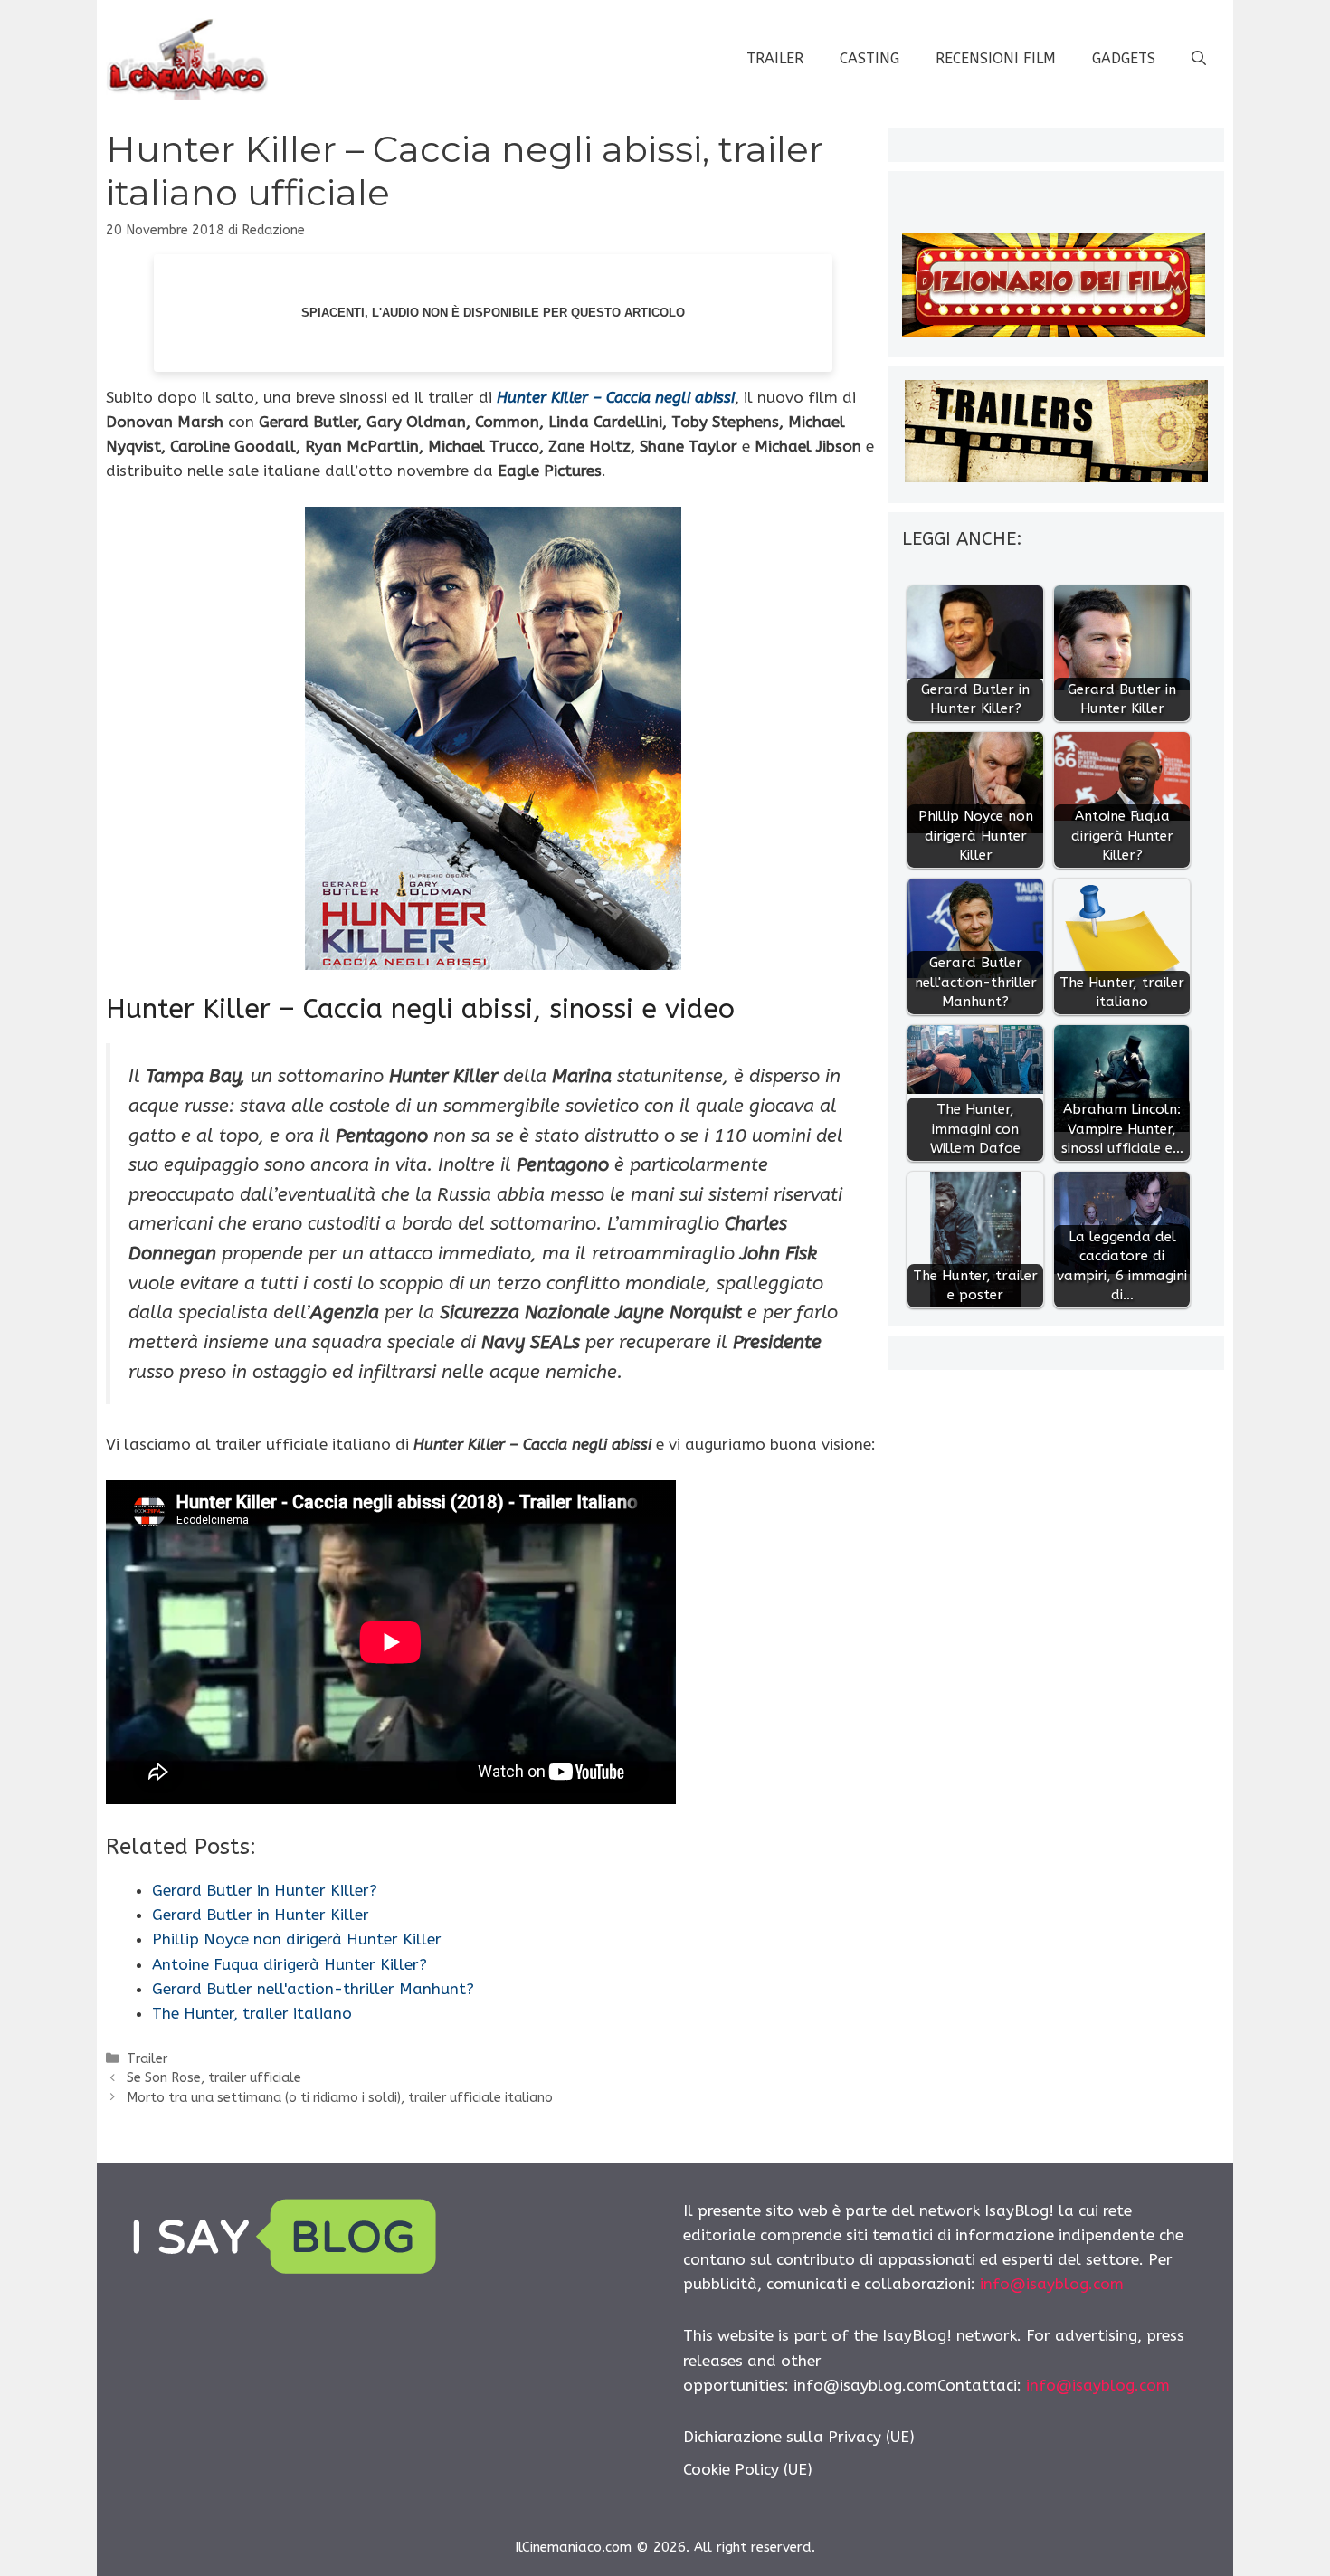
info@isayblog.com (1052, 2284)
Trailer (775, 58)
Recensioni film (996, 58)
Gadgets (1124, 58)
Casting (869, 58)
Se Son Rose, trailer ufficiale (214, 2078)
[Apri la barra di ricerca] (1199, 59)
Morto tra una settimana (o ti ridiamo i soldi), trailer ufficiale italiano (340, 2098)
